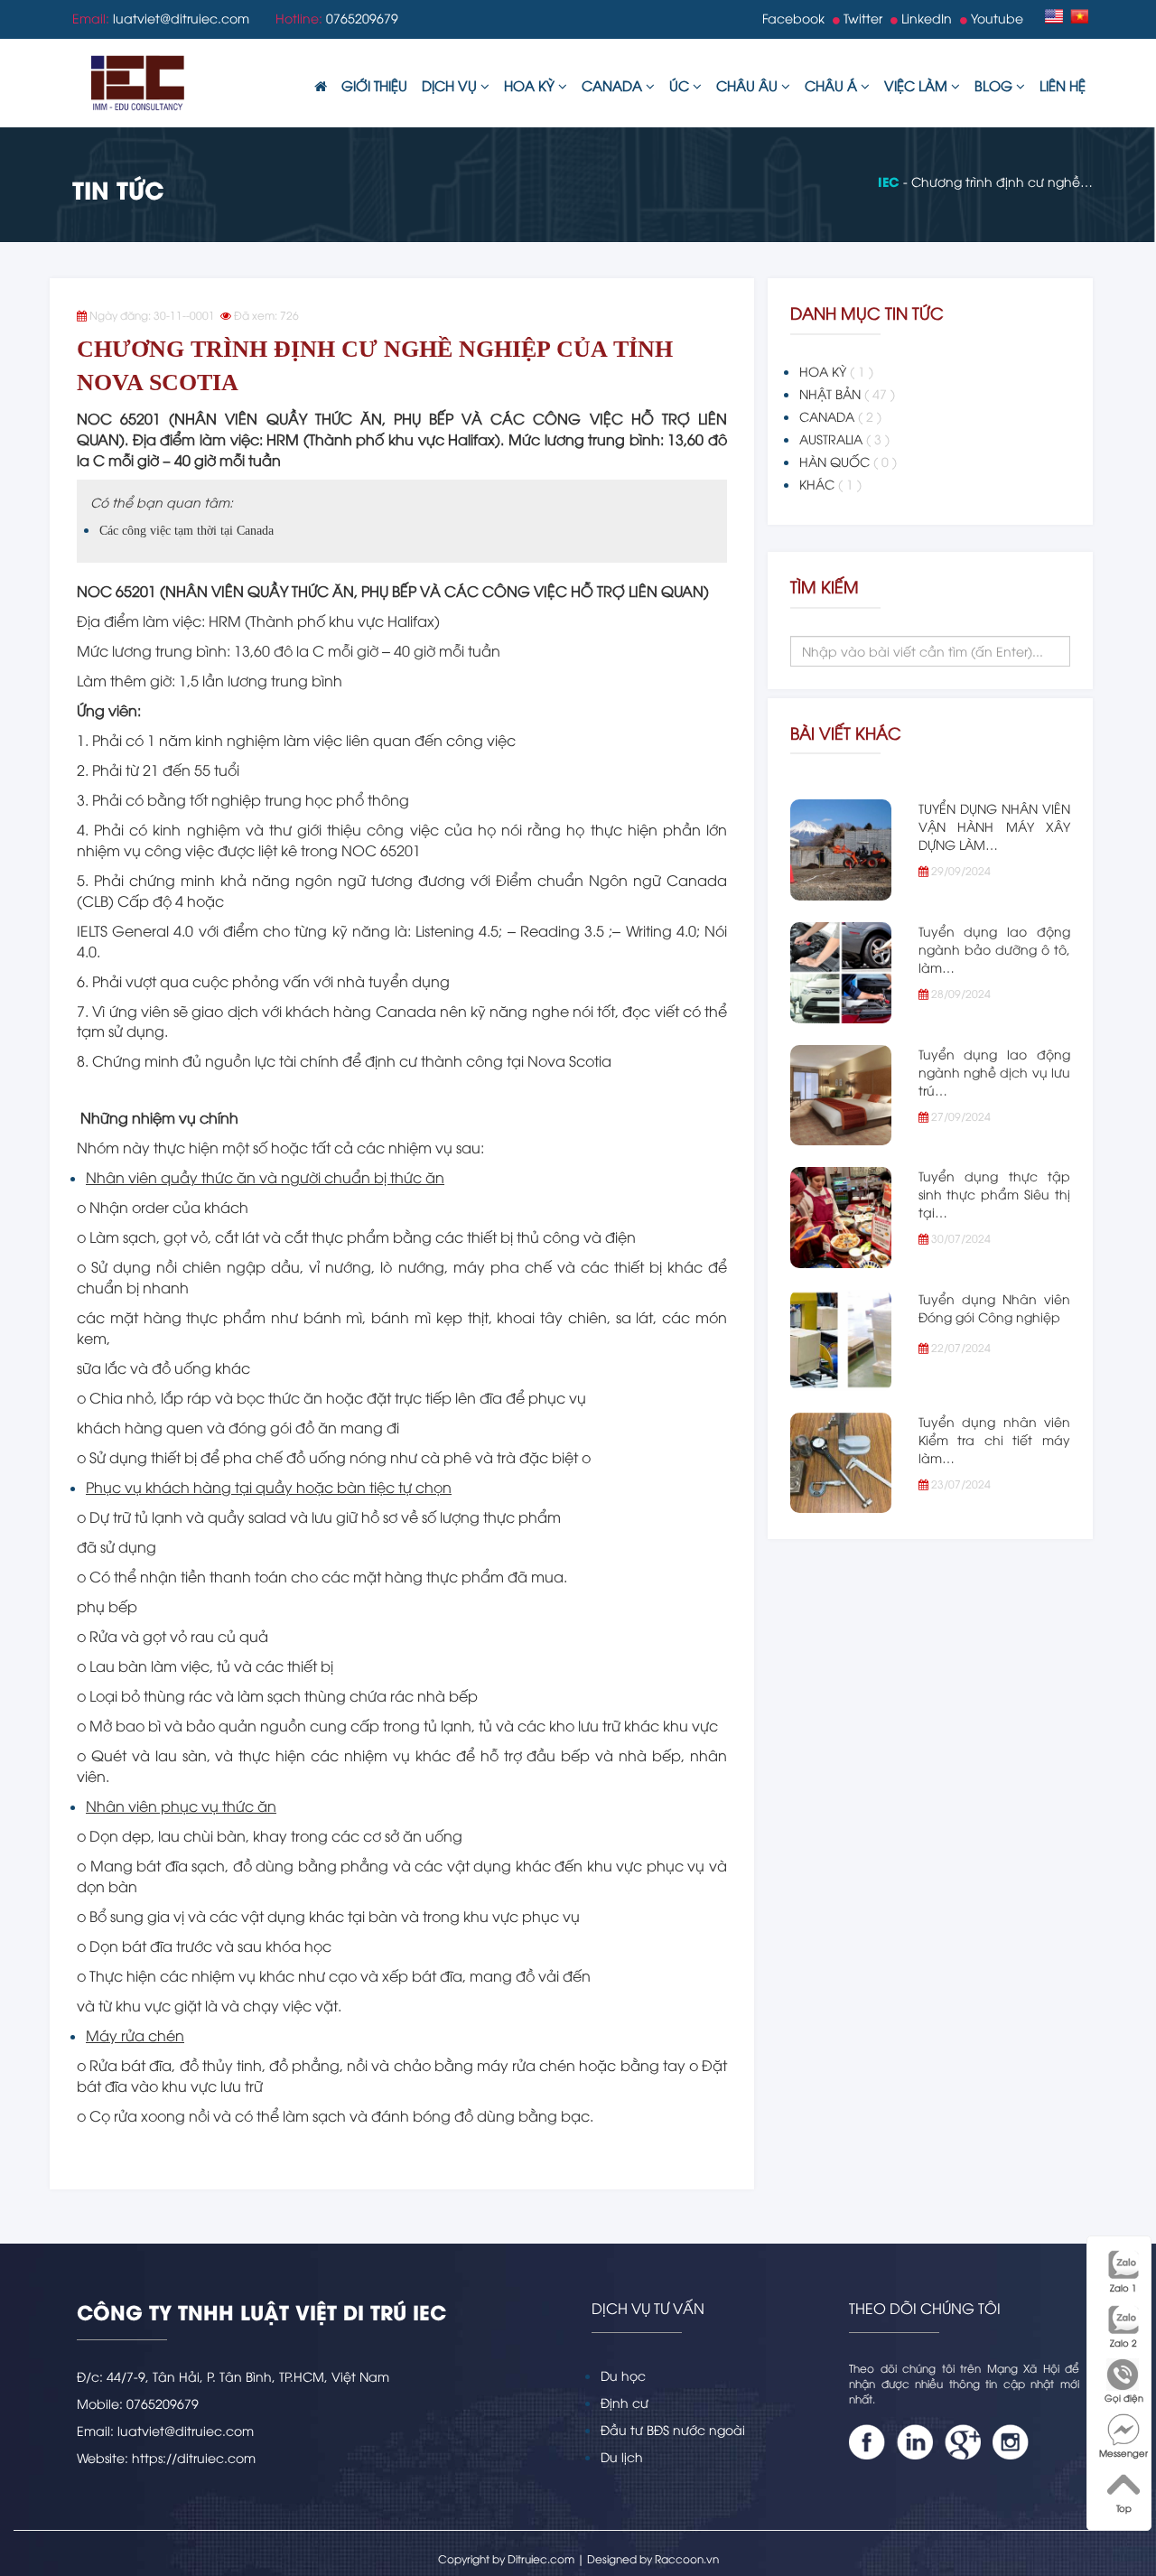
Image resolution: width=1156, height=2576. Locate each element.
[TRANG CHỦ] (321, 86)
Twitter (861, 18)
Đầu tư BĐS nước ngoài (673, 2429)
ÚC (681, 85)
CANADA (614, 85)
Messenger (1123, 2453)
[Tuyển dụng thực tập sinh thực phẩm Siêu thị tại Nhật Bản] (841, 1218)
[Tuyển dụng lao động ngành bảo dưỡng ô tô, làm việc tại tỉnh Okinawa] (841, 973)
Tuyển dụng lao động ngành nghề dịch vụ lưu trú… (994, 1072)
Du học (623, 2375)
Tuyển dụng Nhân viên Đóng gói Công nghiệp (994, 1307)
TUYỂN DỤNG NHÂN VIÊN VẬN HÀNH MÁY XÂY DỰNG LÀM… (994, 826)
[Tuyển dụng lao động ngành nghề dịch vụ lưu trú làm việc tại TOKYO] (841, 1096)
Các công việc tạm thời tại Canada (186, 531)
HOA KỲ (531, 85)
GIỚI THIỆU (374, 85)
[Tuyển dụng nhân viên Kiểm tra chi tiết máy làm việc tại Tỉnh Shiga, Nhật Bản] (841, 1463)
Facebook (793, 18)
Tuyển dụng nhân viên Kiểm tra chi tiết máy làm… (994, 1439)
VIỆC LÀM (918, 85)
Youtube (995, 18)
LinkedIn (925, 18)
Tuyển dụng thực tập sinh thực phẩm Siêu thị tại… (994, 1194)
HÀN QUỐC (848, 461)
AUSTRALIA (844, 439)
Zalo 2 (1123, 2343)
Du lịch (622, 2456)
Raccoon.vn (687, 2558)
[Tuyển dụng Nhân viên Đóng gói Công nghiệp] (841, 1340)
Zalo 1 (1123, 2287)
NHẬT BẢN (847, 393)
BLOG (995, 85)
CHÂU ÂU (749, 85)
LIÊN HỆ (1063, 85)
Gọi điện (1124, 2398)
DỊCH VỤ (451, 85)
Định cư (625, 2402)
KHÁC (830, 484)
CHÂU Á (833, 85)
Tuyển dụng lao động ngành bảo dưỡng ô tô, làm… (994, 949)
